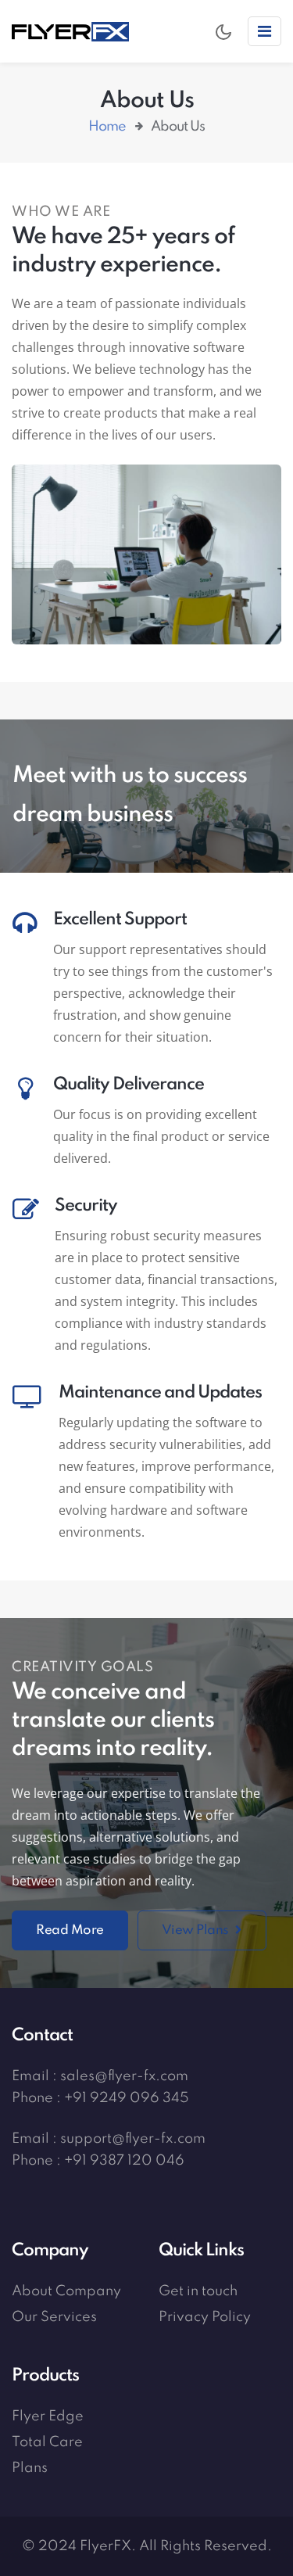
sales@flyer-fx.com (124, 2076)
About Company (66, 2291)
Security (86, 1206)
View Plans (197, 1930)
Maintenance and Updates (160, 1393)
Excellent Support (120, 920)
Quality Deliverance (129, 1085)
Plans (30, 2468)
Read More (70, 1930)
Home (107, 127)
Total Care (47, 2442)
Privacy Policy (205, 2317)
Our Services (54, 2317)
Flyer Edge (48, 2416)
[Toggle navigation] (264, 31)
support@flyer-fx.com (133, 2139)
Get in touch (198, 2291)
